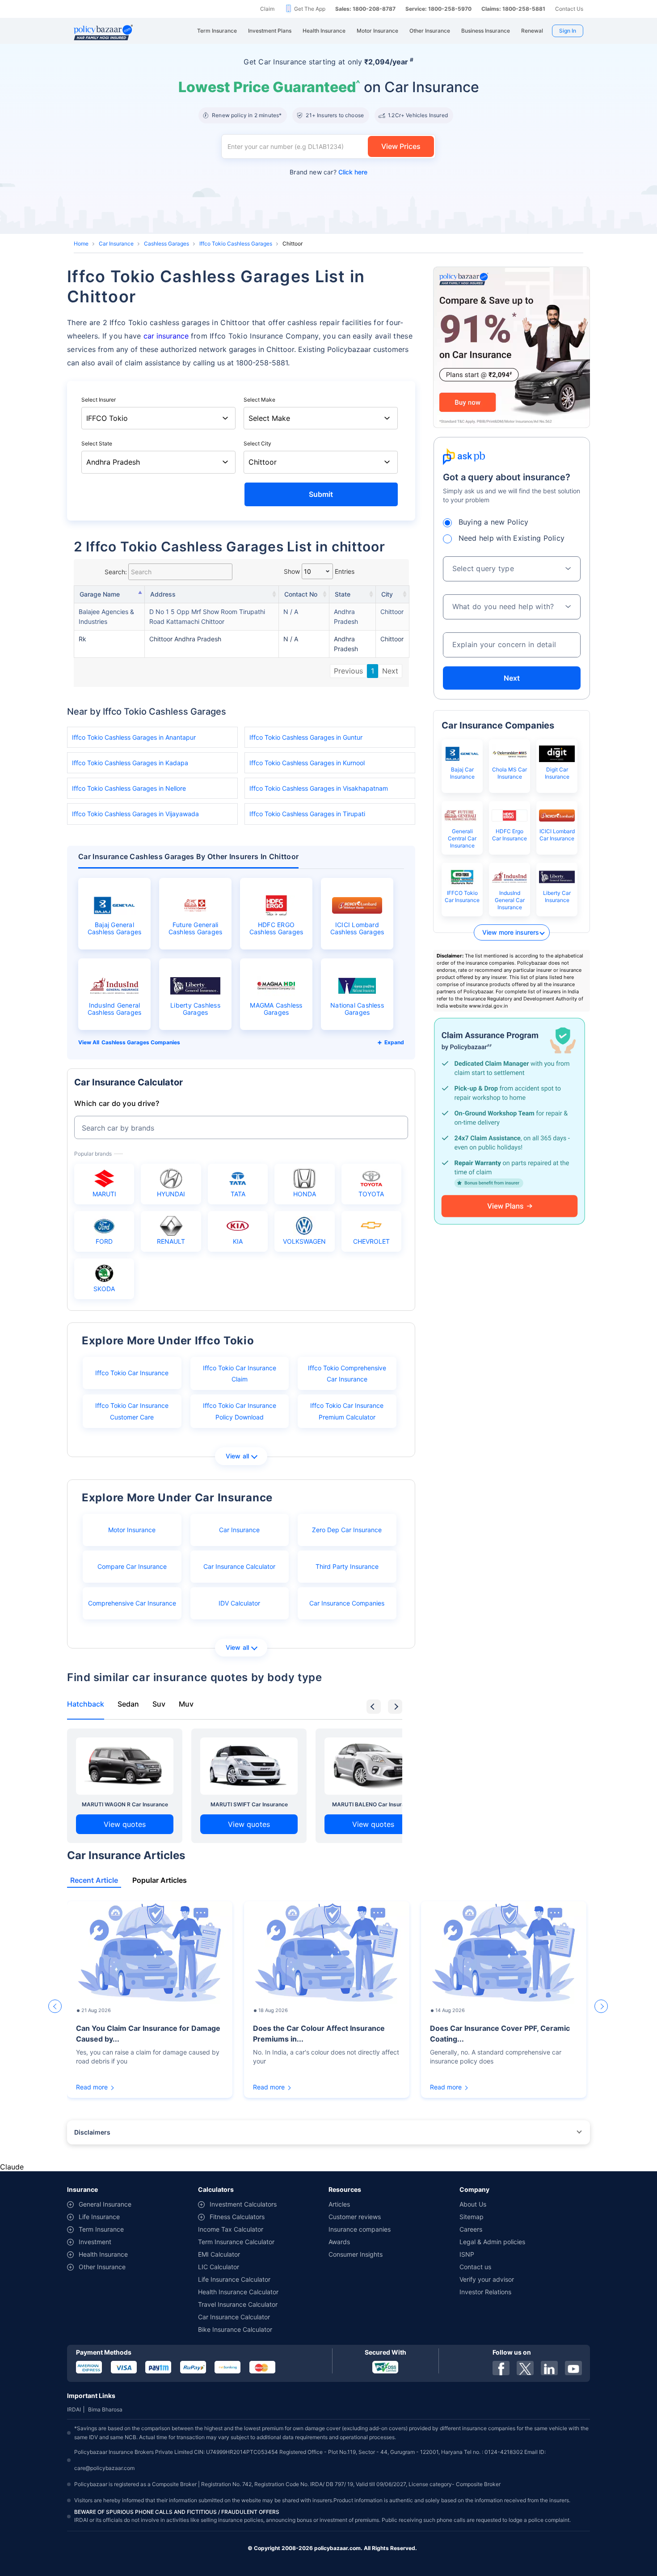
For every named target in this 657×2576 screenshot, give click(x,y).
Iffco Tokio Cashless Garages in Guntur (306, 737)
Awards (339, 2242)
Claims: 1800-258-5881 (513, 9)
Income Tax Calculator (231, 2229)
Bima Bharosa (105, 2409)
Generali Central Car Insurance (462, 838)
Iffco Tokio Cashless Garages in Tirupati (307, 814)
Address (163, 594)
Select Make (259, 400)
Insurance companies (360, 2229)
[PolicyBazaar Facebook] (501, 2368)
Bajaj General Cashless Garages (115, 928)
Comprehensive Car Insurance (132, 1603)
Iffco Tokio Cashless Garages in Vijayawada (135, 814)
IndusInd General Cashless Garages (115, 1009)
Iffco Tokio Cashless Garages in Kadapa (130, 763)
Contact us (475, 2267)
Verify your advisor (487, 2279)
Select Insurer (99, 400)
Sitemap (472, 2217)
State (343, 594)
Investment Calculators (243, 2204)
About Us (473, 2204)
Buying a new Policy (494, 522)
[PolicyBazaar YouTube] (573, 2368)
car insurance (166, 336)
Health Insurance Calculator (238, 2292)
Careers (471, 2229)
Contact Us (569, 9)
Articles (339, 2204)
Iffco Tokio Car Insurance (132, 1373)
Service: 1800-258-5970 (438, 9)
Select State (97, 443)
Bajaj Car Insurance (462, 773)
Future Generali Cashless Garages (196, 928)
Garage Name (100, 594)
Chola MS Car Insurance (510, 773)
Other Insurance (102, 2267)
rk (82, 639)
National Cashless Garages (357, 1009)
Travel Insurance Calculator (238, 2304)
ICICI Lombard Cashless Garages (357, 928)
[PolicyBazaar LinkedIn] (549, 2368)
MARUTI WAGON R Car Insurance (125, 1804)
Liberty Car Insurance (557, 896)
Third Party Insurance (347, 1566)
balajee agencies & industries (106, 616)
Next (390, 671)
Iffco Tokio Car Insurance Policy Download (240, 1411)
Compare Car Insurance (132, 1566)
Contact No (301, 594)
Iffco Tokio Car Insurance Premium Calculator (347, 1411)
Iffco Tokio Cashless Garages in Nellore (129, 788)
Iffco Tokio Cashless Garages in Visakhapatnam (319, 788)
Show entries (319, 571)
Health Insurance (103, 2254)
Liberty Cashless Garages (195, 1009)
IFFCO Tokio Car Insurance (462, 896)
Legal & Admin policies (492, 2242)
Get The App (310, 9)
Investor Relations (485, 2292)
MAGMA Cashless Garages (276, 1009)
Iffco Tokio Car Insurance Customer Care (132, 1411)
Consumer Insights (356, 2254)
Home (81, 244)
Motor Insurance (132, 1530)
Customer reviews (355, 2217)
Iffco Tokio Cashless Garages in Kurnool (307, 763)
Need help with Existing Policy (512, 538)
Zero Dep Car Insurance (347, 1530)
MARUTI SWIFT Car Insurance (249, 1804)
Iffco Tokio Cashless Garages (236, 244)
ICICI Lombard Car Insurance (557, 835)
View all (238, 1456)
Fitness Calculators (237, 2217)
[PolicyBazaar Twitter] (525, 2368)
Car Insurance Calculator (239, 1566)
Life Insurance (99, 2217)
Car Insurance (116, 244)
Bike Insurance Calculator (235, 2329)
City (387, 594)
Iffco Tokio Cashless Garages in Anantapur (134, 737)
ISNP (467, 2254)
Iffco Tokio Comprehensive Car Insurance (347, 1373)
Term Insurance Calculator (236, 2242)
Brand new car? (328, 172)
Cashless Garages (166, 244)
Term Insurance (101, 2229)
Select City (257, 443)
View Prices (401, 146)
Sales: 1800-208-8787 (365, 9)
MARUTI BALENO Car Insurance (373, 1804)
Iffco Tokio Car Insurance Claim (240, 1373)
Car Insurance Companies (347, 1603)
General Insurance (105, 2204)
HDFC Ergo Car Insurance (510, 835)
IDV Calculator (239, 1603)
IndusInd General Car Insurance (510, 900)
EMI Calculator (219, 2254)
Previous (348, 671)
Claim (267, 9)
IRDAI (74, 2409)
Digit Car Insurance (557, 773)
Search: (116, 572)
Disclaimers (92, 2132)
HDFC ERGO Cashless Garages (276, 928)
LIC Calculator (219, 2267)
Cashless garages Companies (141, 1042)
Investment (95, 2242)
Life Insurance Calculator (234, 2279)
